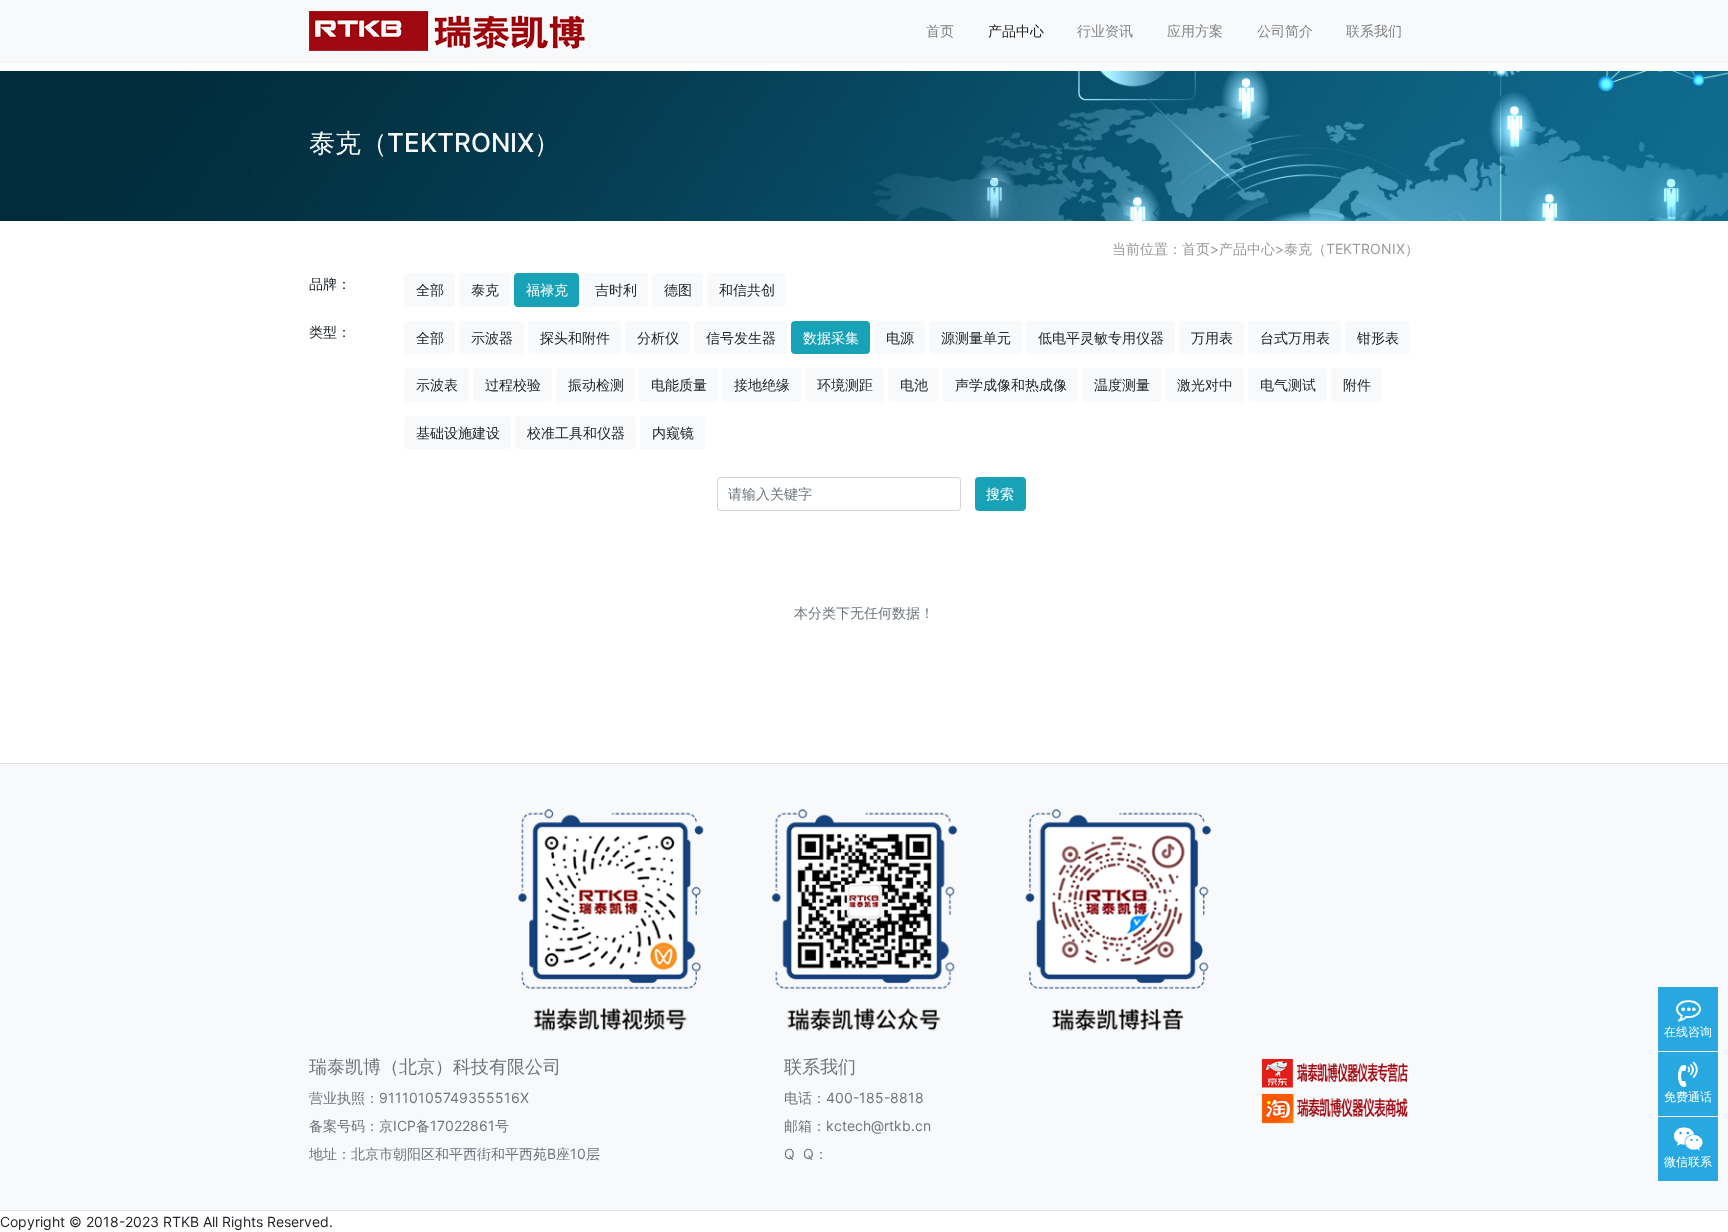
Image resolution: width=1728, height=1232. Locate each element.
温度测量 (1122, 384)
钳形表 (1378, 337)
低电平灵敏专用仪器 (1101, 337)
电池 (914, 384)
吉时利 (616, 289)
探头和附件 (575, 337)
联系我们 (1374, 30)
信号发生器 (741, 337)
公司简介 (1285, 30)
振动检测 (596, 384)
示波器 (492, 337)
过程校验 (513, 384)
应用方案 (1195, 30)
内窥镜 (673, 432)
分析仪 (658, 337)
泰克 (485, 289)
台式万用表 (1295, 337)
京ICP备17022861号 (444, 1125)
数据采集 (831, 337)
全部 (430, 289)
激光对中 (1205, 384)
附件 (1357, 384)
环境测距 (845, 384)
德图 (678, 289)
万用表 (1212, 337)
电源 (900, 337)
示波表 (437, 384)
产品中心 (1016, 30)
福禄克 (547, 289)
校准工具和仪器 (576, 432)
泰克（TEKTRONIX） (1351, 248)
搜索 (1000, 493)
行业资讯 (1105, 30)
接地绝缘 (762, 384)
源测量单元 (976, 337)
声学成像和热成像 (1011, 384)
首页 (940, 30)
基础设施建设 (458, 432)
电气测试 (1288, 384)
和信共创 (747, 289)
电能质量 (679, 384)
